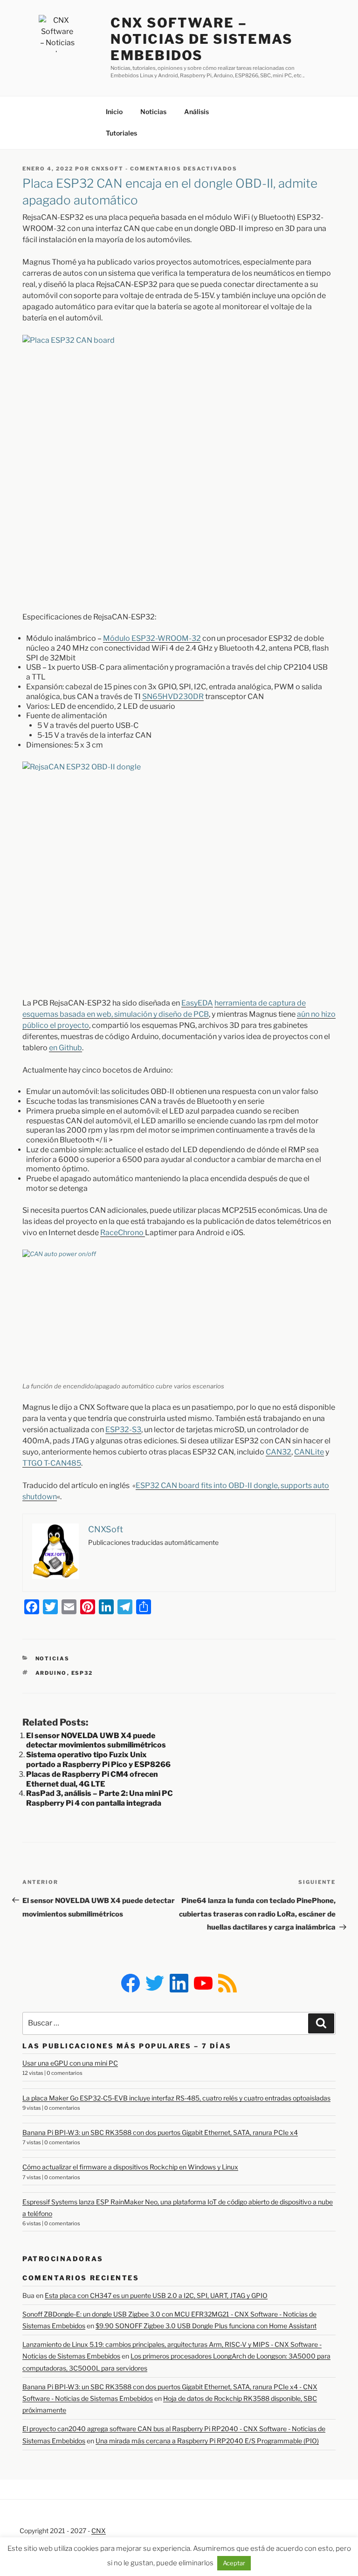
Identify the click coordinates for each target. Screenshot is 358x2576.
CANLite (309, 1452)
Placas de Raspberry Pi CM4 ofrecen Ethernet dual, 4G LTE (92, 1779)
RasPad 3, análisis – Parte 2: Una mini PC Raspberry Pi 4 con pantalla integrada (100, 1798)
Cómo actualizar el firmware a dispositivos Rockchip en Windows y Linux (130, 2167)
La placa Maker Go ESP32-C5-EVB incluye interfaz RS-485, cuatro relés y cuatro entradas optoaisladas (176, 2098)
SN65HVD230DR (173, 697)
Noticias (153, 112)
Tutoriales (121, 133)
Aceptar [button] (234, 2563)
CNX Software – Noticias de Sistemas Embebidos (201, 39)
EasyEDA (197, 1003)
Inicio (114, 112)
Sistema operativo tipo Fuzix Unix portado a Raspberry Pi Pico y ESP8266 (98, 1760)
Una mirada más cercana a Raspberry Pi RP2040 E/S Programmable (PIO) (207, 2441)
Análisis (196, 112)
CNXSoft (107, 169)
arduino (51, 1673)
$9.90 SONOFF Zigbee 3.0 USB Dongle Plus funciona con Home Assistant (206, 2326)
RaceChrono (123, 1233)
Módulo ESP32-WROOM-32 (152, 638)
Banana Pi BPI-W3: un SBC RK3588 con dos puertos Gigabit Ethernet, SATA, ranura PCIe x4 (160, 2132)
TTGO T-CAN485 (52, 1463)
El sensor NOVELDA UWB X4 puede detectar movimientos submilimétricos (96, 1740)
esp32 (82, 1673)
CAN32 (279, 1452)
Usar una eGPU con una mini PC (70, 2063)
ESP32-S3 (123, 1430)
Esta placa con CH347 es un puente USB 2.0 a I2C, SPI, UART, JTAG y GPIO (156, 2295)
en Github (65, 1048)
